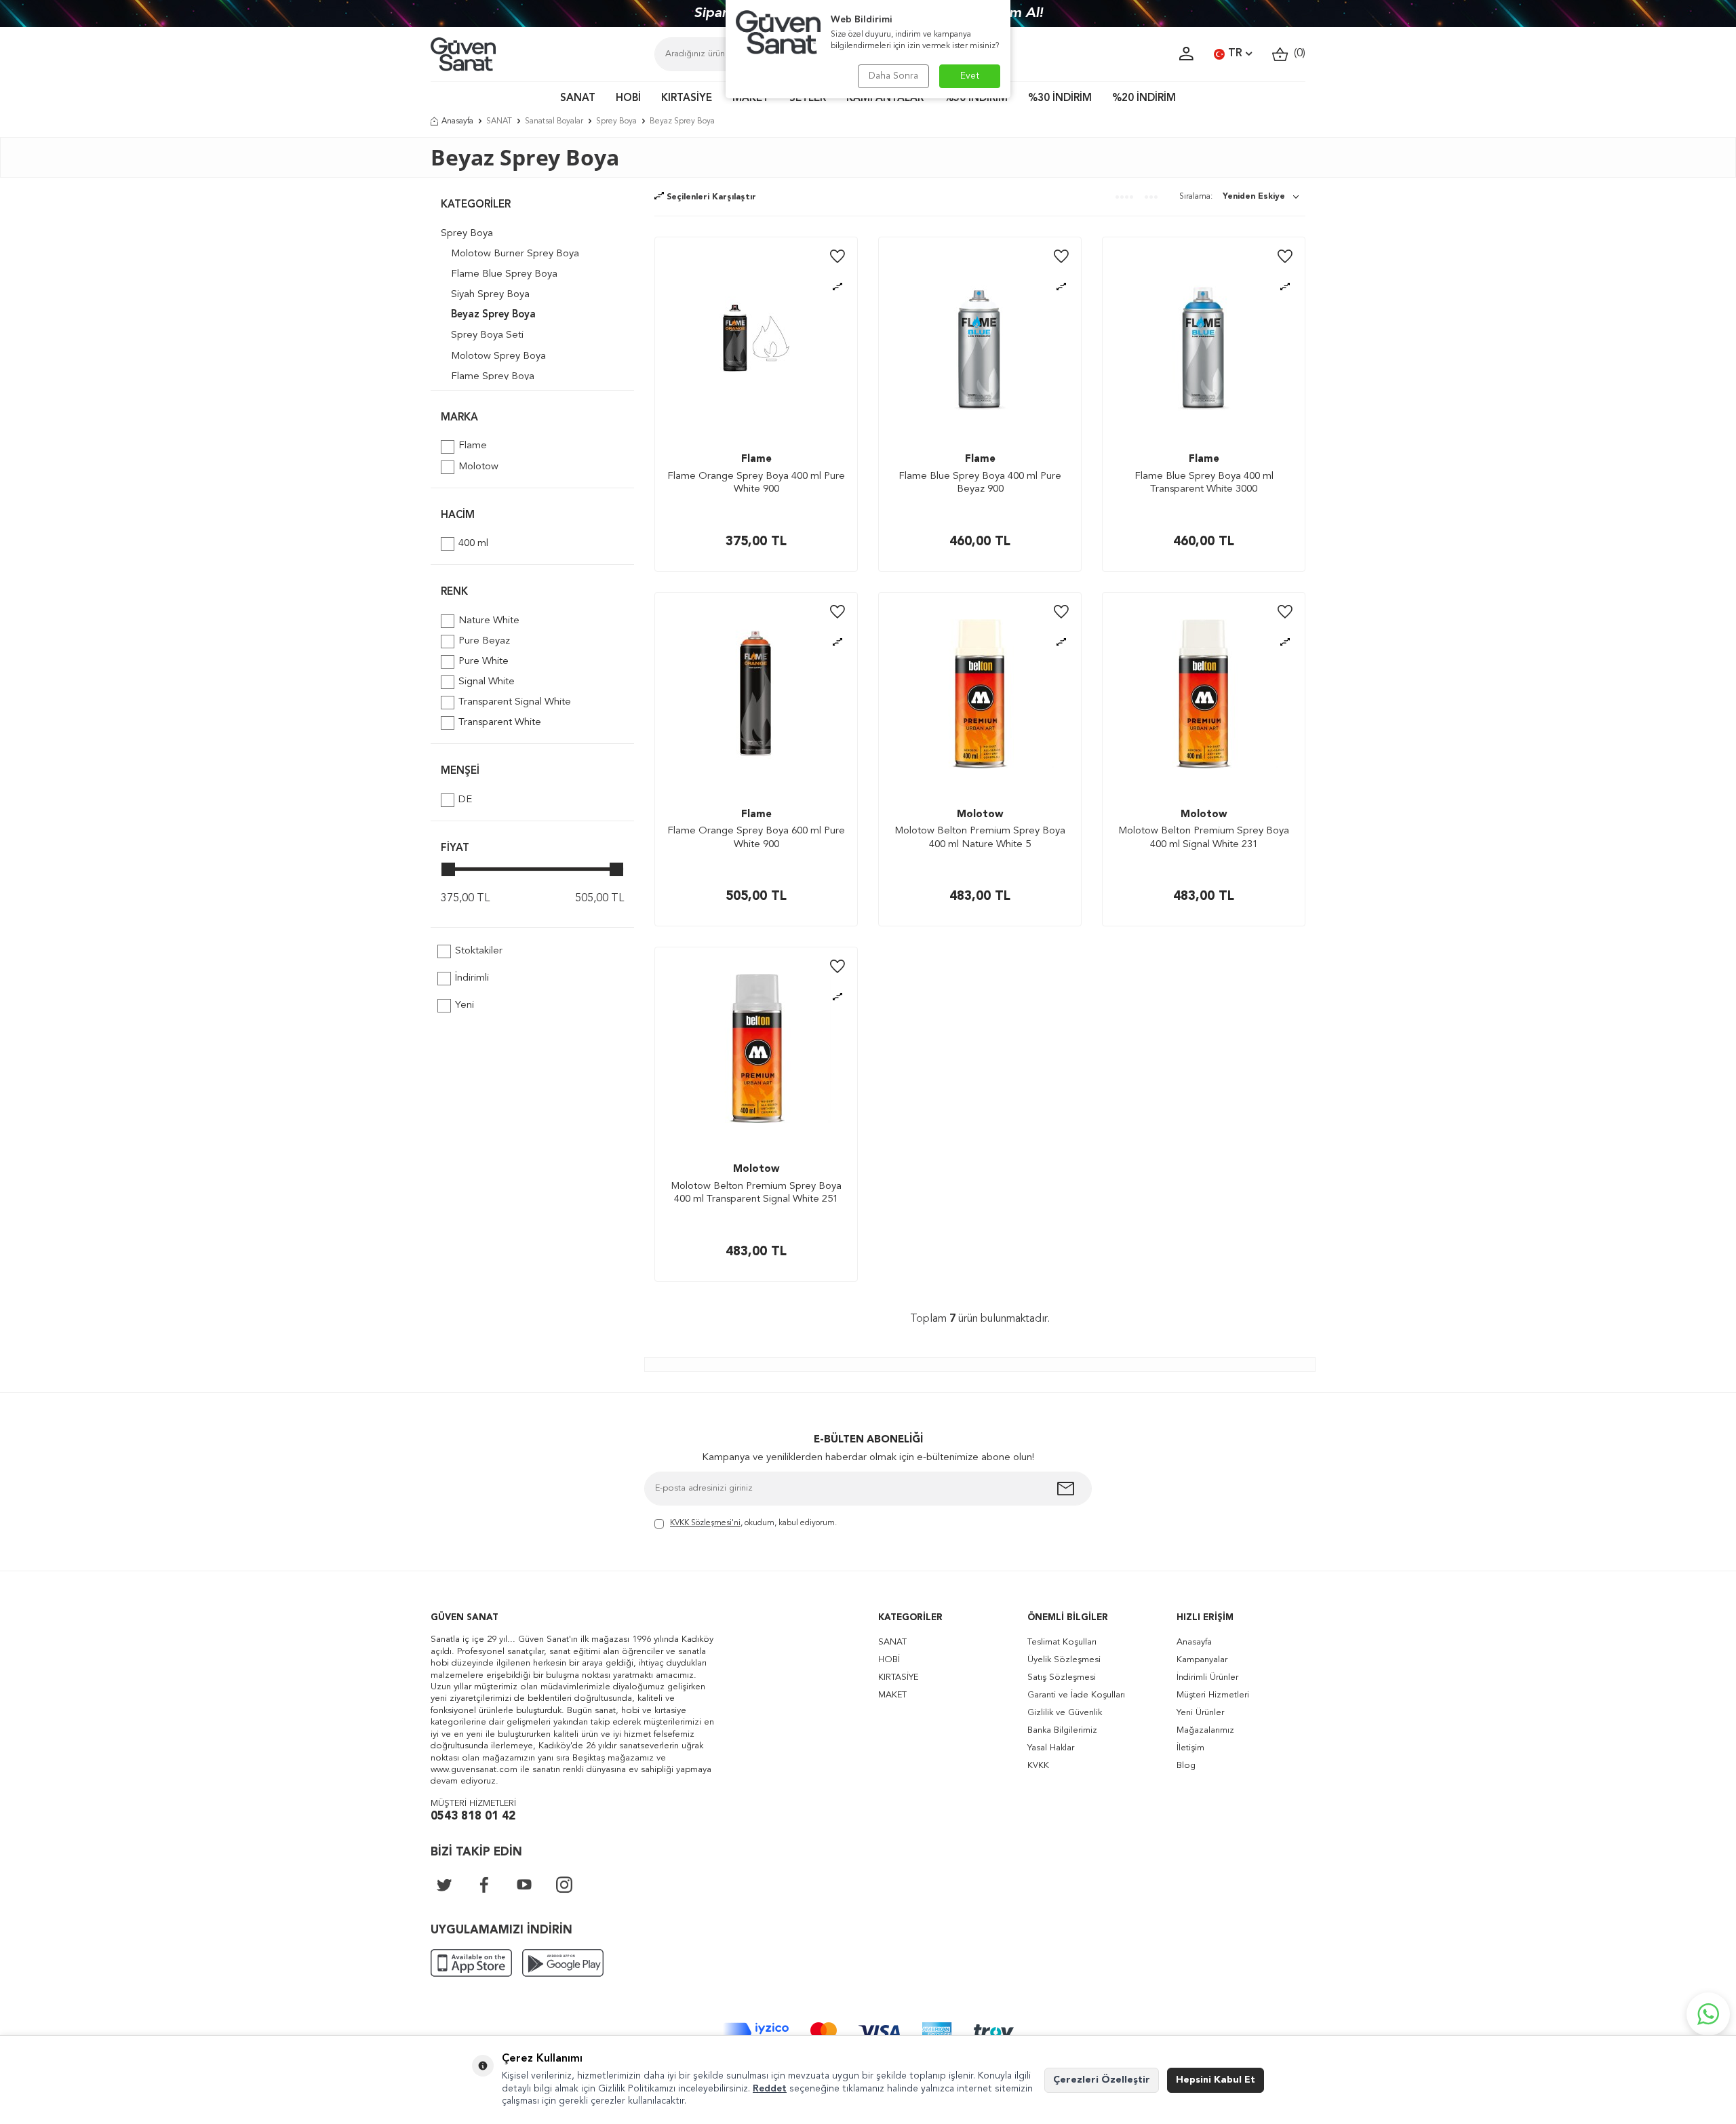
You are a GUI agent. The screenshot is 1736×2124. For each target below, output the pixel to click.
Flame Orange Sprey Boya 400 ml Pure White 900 (756, 483)
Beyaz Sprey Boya (493, 315)
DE (465, 800)
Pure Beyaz (484, 641)
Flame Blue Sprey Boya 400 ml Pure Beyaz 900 (980, 483)
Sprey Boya (616, 121)
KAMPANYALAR (885, 99)
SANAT (578, 99)
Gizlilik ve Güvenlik (1065, 1713)
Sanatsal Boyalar (554, 121)
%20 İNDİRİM (1144, 99)
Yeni (465, 1005)
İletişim (1190, 1748)
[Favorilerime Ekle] (837, 257)
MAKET (751, 99)
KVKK (1038, 1766)
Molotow (478, 467)
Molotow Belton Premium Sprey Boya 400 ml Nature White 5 (980, 838)
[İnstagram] (564, 1885)
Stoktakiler (479, 951)
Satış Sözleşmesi (1062, 1677)
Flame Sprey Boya (493, 377)
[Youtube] (524, 1885)
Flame (473, 446)
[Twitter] (444, 1885)
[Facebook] (484, 1885)
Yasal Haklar (1051, 1748)
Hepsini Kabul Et (1216, 2080)
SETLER (808, 99)
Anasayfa (457, 121)
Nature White (489, 621)
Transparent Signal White (515, 702)
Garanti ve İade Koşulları (1076, 1695)
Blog (1186, 1766)
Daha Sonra (893, 76)
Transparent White (500, 723)
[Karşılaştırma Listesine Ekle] (837, 287)
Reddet (770, 2089)
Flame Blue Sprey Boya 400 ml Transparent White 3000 (1204, 483)
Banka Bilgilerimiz (1062, 1730)
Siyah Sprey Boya (490, 295)
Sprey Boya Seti (487, 335)
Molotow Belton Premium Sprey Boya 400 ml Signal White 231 (1204, 838)
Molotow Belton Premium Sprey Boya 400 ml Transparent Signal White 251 (756, 1193)
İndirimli (472, 978)
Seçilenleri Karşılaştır (710, 197)
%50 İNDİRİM (976, 99)
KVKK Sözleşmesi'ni (705, 1523)
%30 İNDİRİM (1060, 99)
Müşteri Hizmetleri (1213, 1695)
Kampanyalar (1202, 1660)
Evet (970, 76)
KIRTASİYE (687, 99)
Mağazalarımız (1205, 1730)
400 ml (473, 544)
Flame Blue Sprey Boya (504, 274)
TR (1235, 54)
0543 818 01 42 (473, 1816)
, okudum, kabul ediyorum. (753, 1523)
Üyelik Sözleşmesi (1064, 1660)
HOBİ (628, 99)
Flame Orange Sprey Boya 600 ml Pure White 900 (756, 838)
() (1297, 54)
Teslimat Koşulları (1062, 1642)
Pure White (484, 662)
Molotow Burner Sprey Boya (515, 254)
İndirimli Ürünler (1207, 1677)
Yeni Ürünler (1200, 1713)
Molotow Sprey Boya (498, 356)
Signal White (487, 682)
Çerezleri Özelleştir (1102, 2080)
